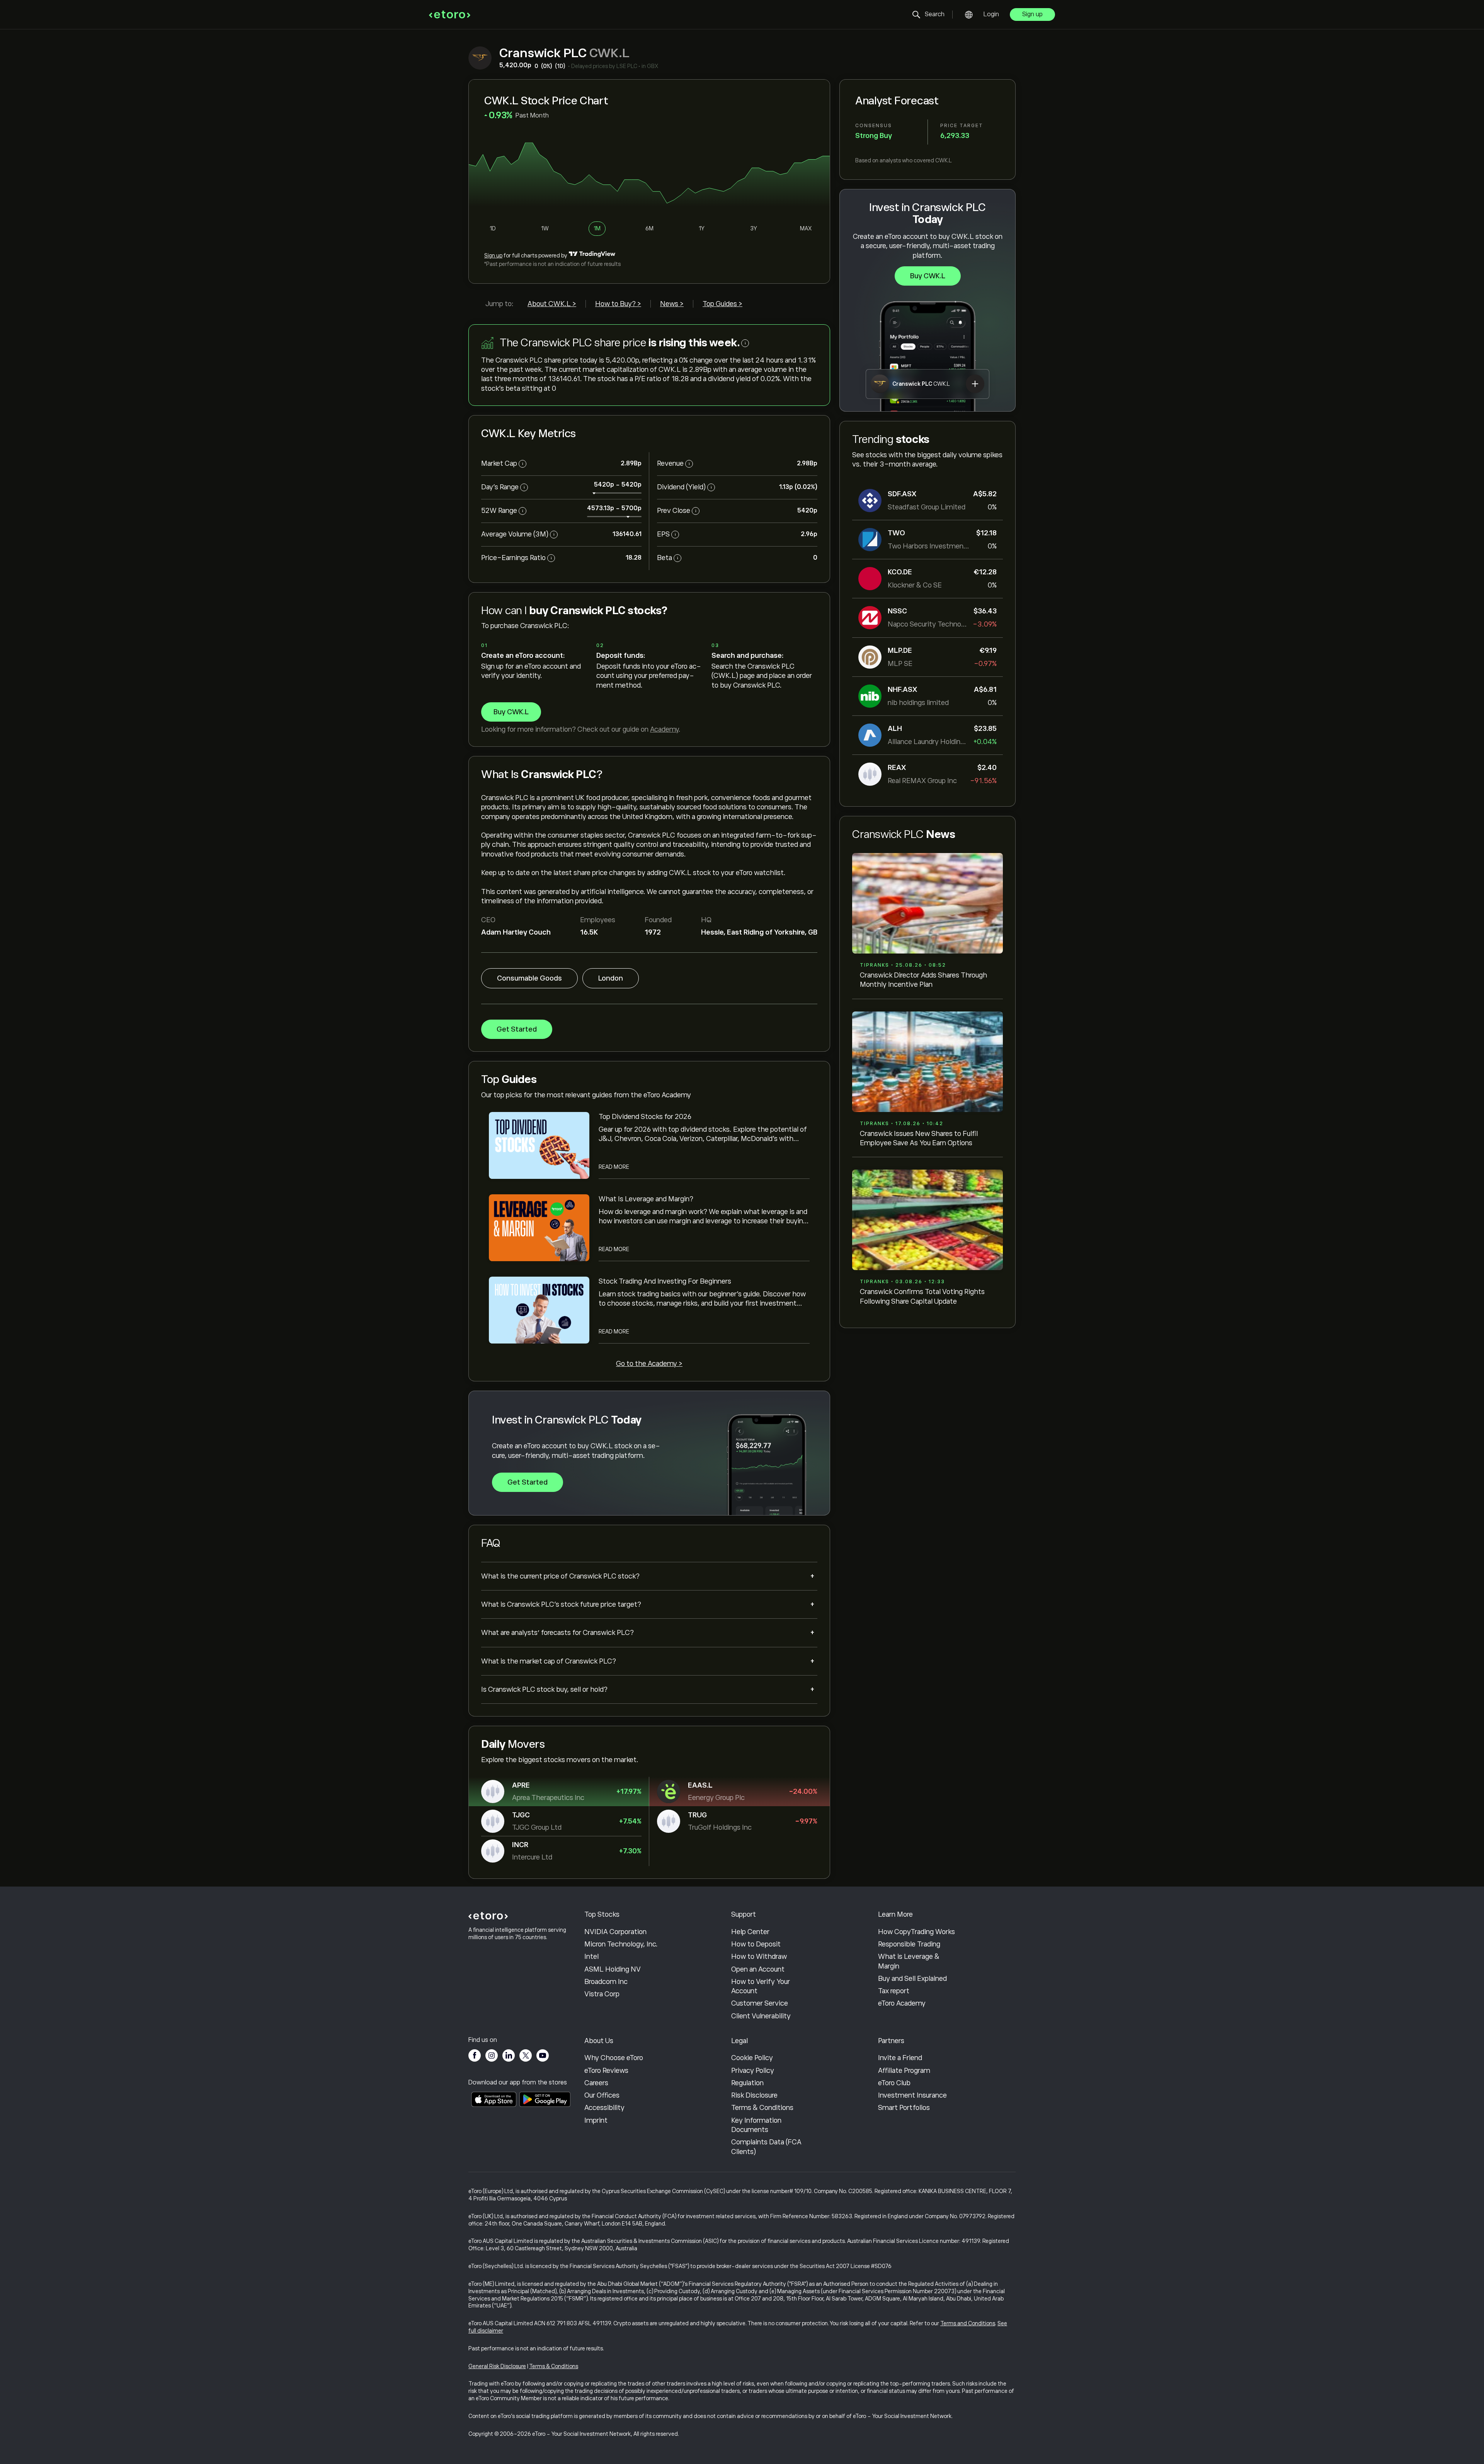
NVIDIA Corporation (615, 1932)
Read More (614, 1167)
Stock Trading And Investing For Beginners (665, 1281)
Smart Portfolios (904, 2108)
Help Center (750, 1932)
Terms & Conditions (762, 2108)
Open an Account (758, 1969)
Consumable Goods (529, 978)
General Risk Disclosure (497, 2366)
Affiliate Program (904, 2071)
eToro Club (894, 2083)
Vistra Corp (602, 1994)
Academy (664, 729)
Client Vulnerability (761, 2016)
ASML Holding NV (613, 1969)
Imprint (596, 2120)
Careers (596, 2083)
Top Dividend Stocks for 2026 (645, 1117)
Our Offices (602, 2095)
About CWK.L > (552, 304)
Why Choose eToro (614, 2058)
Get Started (517, 1029)
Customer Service (760, 2003)
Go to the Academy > (649, 1364)
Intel (591, 1957)
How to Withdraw (759, 1957)
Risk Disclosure (754, 2095)
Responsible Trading (909, 1944)
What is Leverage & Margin (909, 1961)
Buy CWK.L (928, 276)
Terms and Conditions (968, 2323)
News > (672, 304)
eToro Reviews (606, 2071)
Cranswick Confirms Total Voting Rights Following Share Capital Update (922, 1296)
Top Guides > (722, 304)
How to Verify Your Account (761, 1986)
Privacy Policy (753, 2071)
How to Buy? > (618, 304)
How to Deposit (756, 1944)
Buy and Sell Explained (912, 1979)
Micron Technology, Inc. (621, 1944)
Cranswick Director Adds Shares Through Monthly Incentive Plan (923, 980)
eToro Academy (902, 2003)
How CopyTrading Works (916, 1932)
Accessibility (604, 2108)
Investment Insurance (912, 2095)
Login (991, 14)
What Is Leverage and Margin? (646, 1199)
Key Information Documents (756, 2125)
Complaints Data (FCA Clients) (766, 2147)
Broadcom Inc (606, 1982)
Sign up (1032, 14)
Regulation (747, 2083)
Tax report (894, 1991)
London (611, 978)
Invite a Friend (900, 2058)
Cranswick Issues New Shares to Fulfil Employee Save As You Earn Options (919, 1138)
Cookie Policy (752, 2058)
